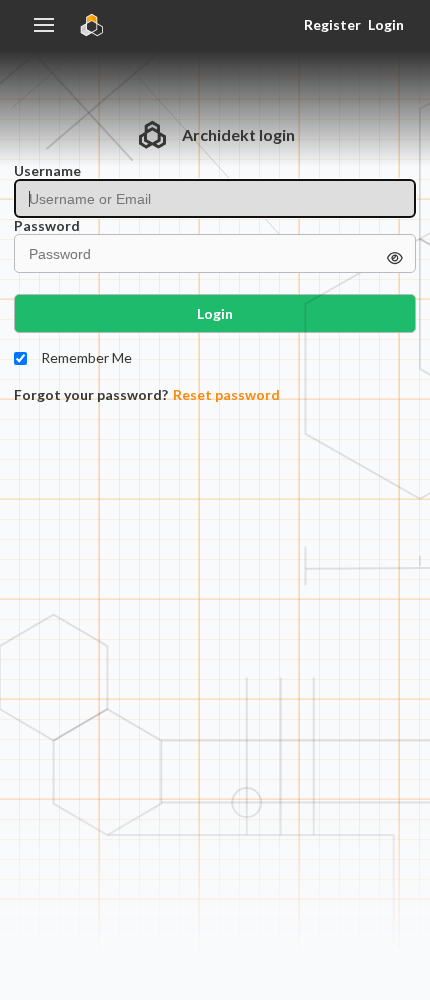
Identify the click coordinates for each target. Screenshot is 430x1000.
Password (47, 226)
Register (332, 24)
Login (386, 24)
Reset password (226, 395)
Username (47, 171)
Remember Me (86, 358)
